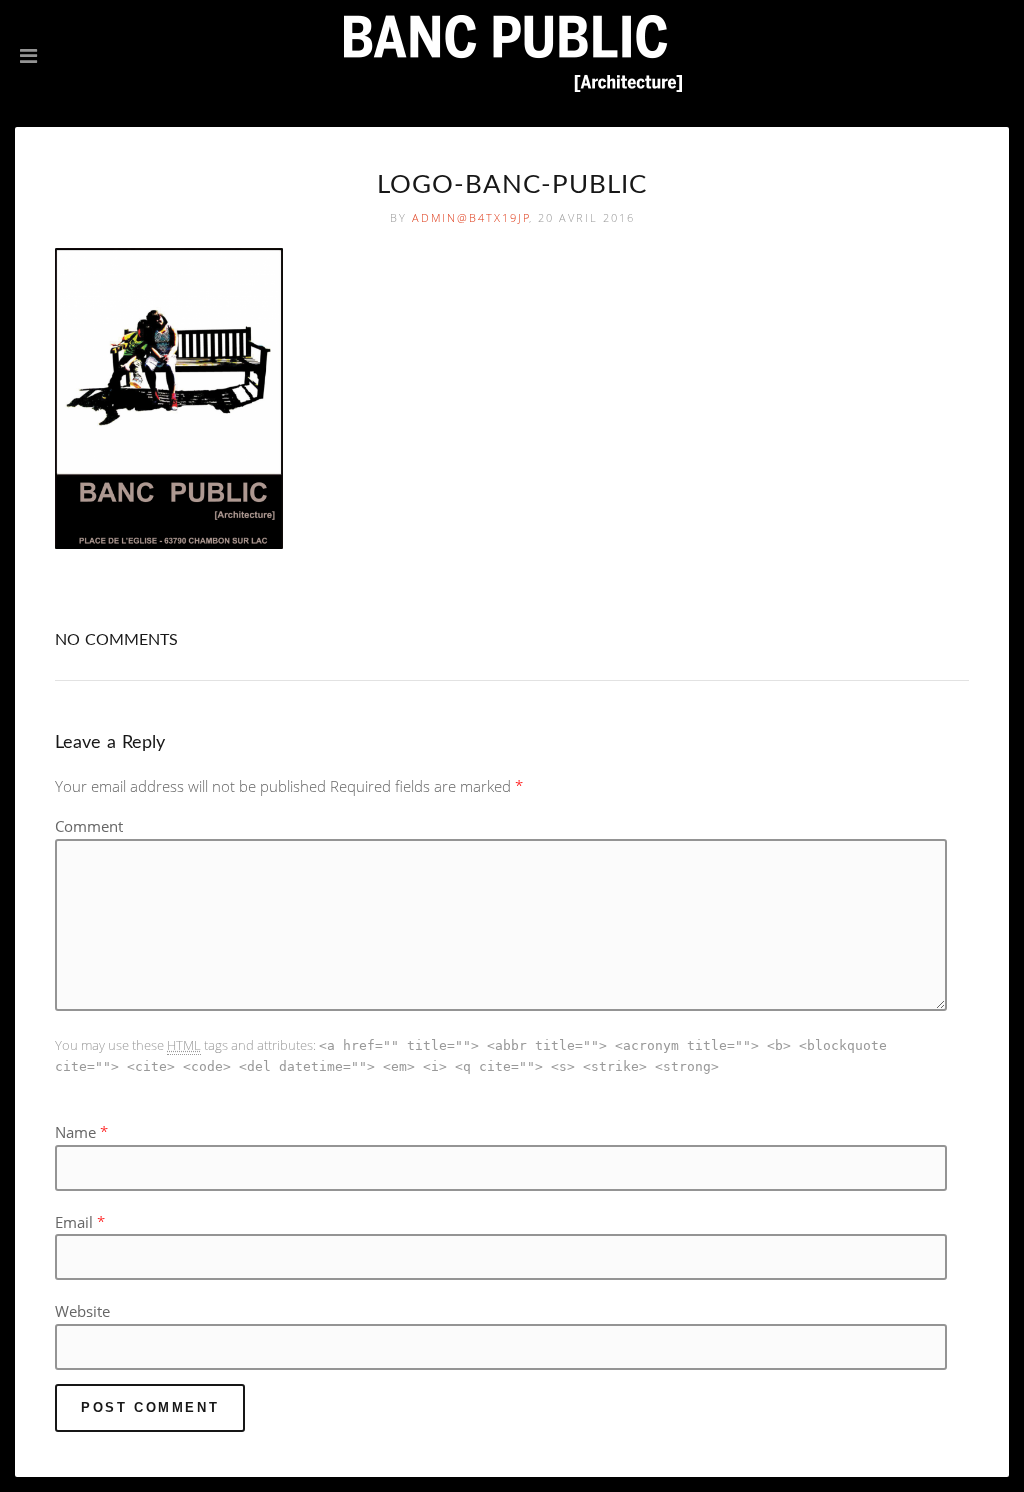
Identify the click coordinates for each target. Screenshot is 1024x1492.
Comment (89, 826)
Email (74, 1222)
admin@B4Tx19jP (471, 217)
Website (82, 1311)
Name (75, 1132)
